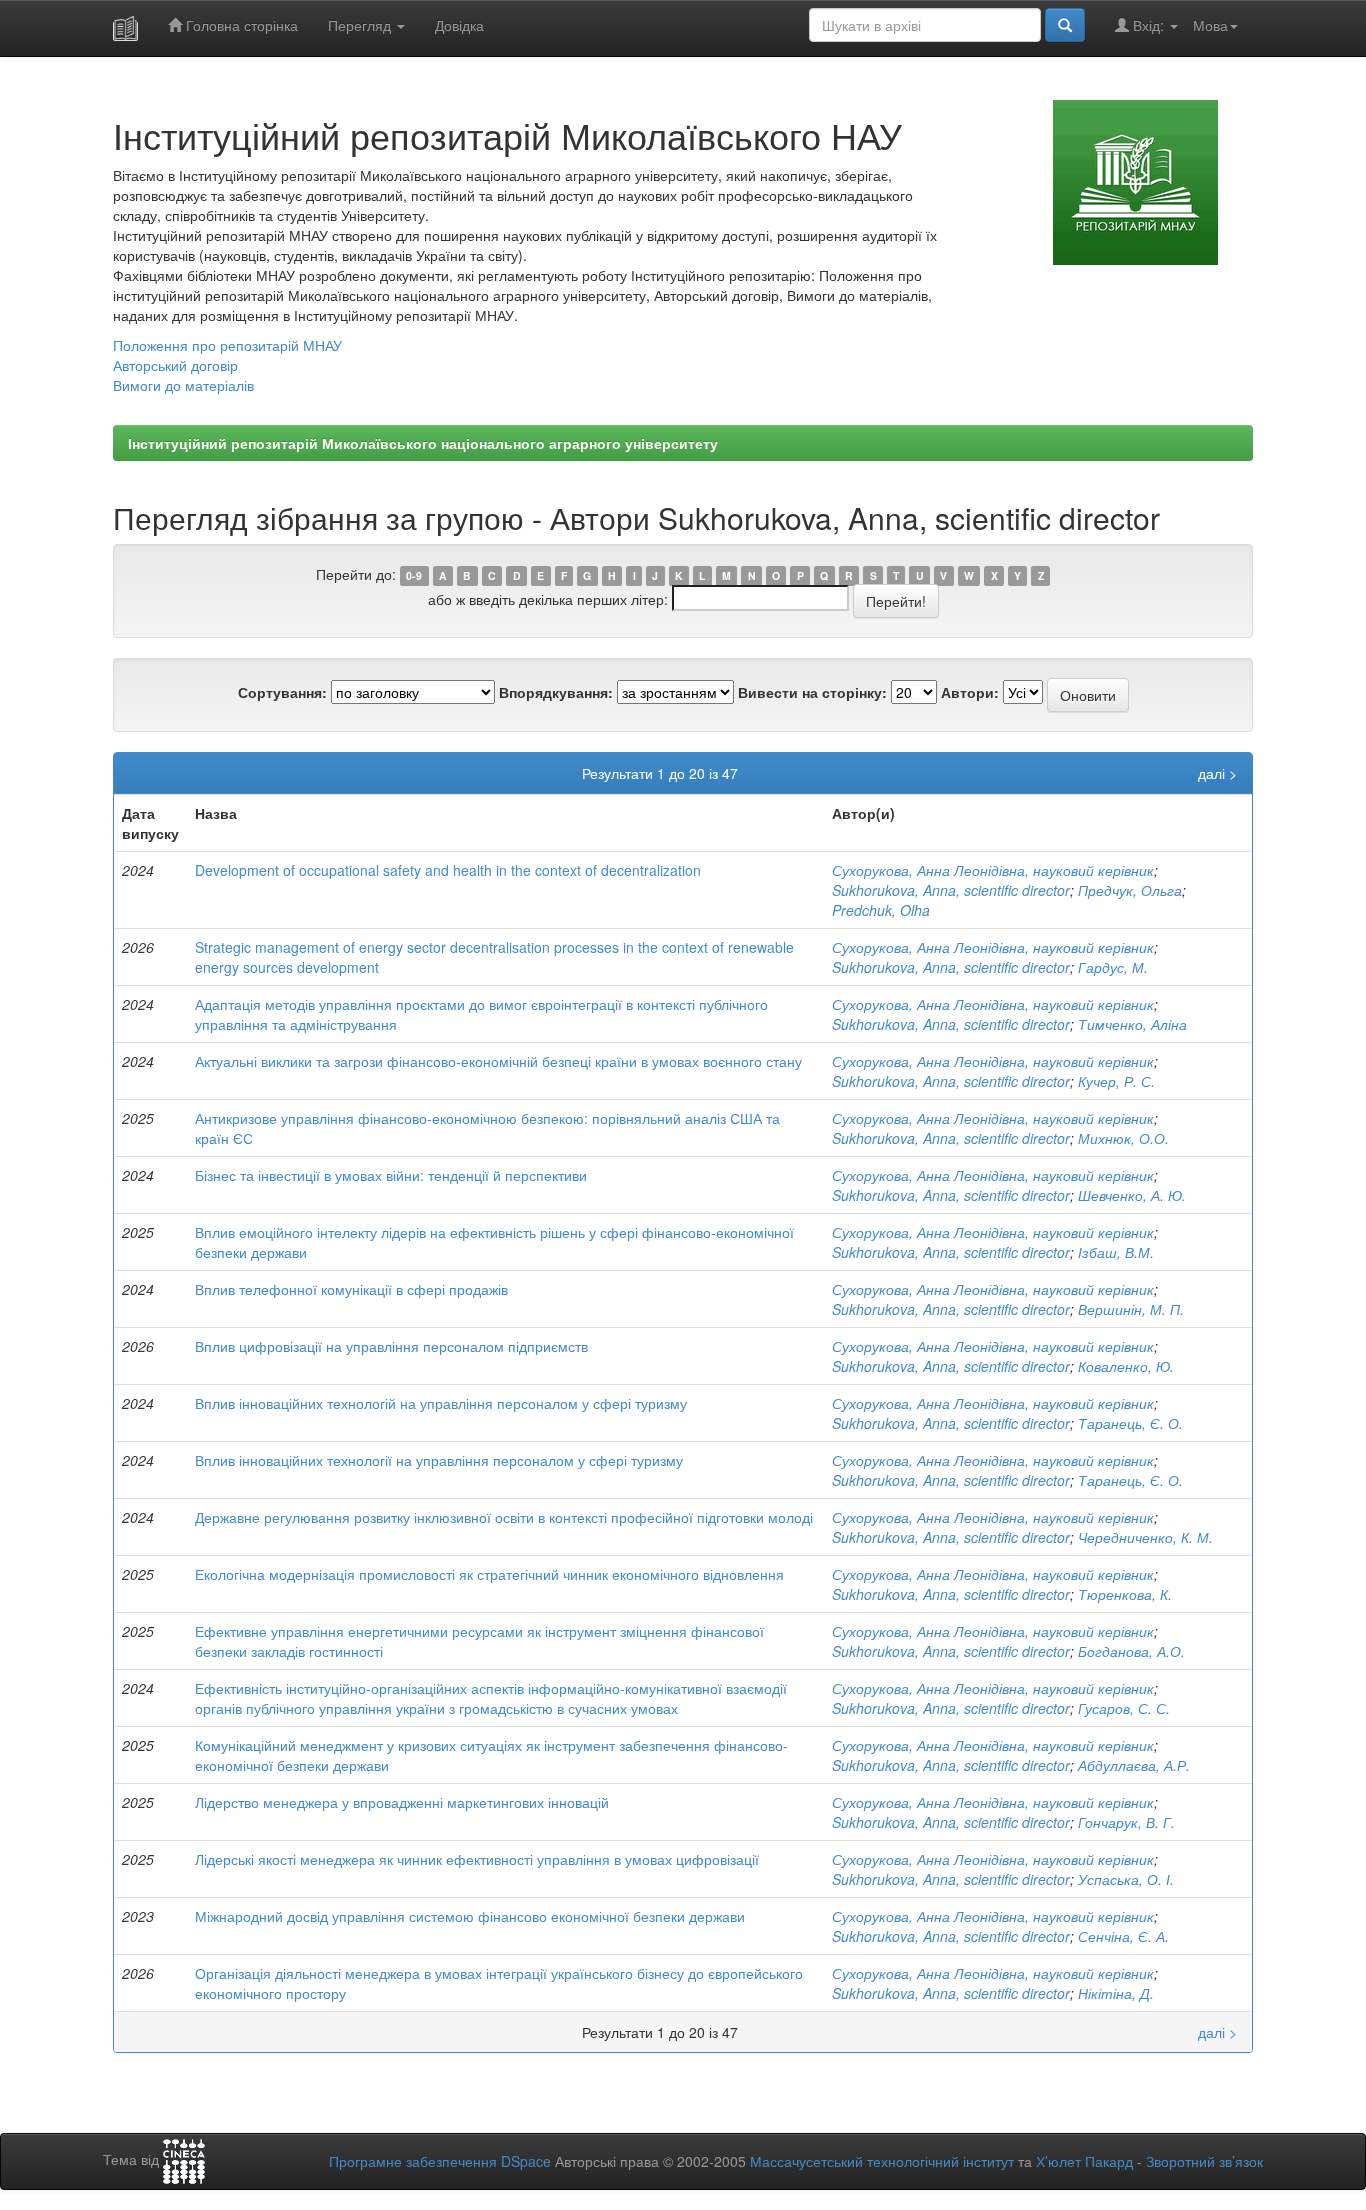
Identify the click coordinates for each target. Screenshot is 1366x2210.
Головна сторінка (240, 25)
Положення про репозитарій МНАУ (227, 345)
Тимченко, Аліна (1132, 1024)
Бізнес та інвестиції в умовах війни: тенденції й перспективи (391, 1175)
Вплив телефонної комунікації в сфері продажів (351, 1289)
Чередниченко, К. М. (1145, 1537)
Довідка (459, 25)
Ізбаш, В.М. (1116, 1252)
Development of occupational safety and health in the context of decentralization (448, 870)
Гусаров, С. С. (1124, 1708)
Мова (1210, 25)
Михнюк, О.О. (1123, 1138)
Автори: (970, 692)
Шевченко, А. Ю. (1132, 1195)
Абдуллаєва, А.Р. (1134, 1765)
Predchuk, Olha (881, 910)
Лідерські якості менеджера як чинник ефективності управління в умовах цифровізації (477, 1859)
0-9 (414, 575)
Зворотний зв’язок (1204, 2161)
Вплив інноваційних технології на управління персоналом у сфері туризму (439, 1460)
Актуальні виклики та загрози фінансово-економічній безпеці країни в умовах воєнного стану (498, 1061)
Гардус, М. (1113, 967)
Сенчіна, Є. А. (1123, 1936)
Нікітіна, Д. (1116, 1993)
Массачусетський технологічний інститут (882, 2161)
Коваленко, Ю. (1126, 1366)
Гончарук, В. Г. (1126, 1822)
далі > (1217, 773)
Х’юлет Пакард (1084, 2161)
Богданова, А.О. (1131, 1651)
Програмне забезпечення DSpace (440, 2161)
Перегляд (361, 25)
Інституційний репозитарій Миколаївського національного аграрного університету (423, 443)
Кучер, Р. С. (1116, 1081)
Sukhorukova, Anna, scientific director (951, 890)
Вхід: (1148, 25)
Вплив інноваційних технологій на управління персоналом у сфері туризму (441, 1403)
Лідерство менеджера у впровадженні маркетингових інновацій (402, 1802)
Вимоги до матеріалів (183, 385)
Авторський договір (175, 365)
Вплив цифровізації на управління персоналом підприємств (391, 1346)
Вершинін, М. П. (1131, 1309)
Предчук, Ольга (1130, 890)
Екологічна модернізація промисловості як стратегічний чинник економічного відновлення (489, 1574)
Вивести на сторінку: (812, 692)
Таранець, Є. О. (1130, 1423)
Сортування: (282, 692)
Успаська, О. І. (1126, 1879)
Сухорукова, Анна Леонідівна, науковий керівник (993, 870)
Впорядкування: (556, 692)
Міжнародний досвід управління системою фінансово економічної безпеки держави (470, 1916)
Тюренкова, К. (1125, 1594)
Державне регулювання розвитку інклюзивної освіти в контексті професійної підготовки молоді (504, 1517)
